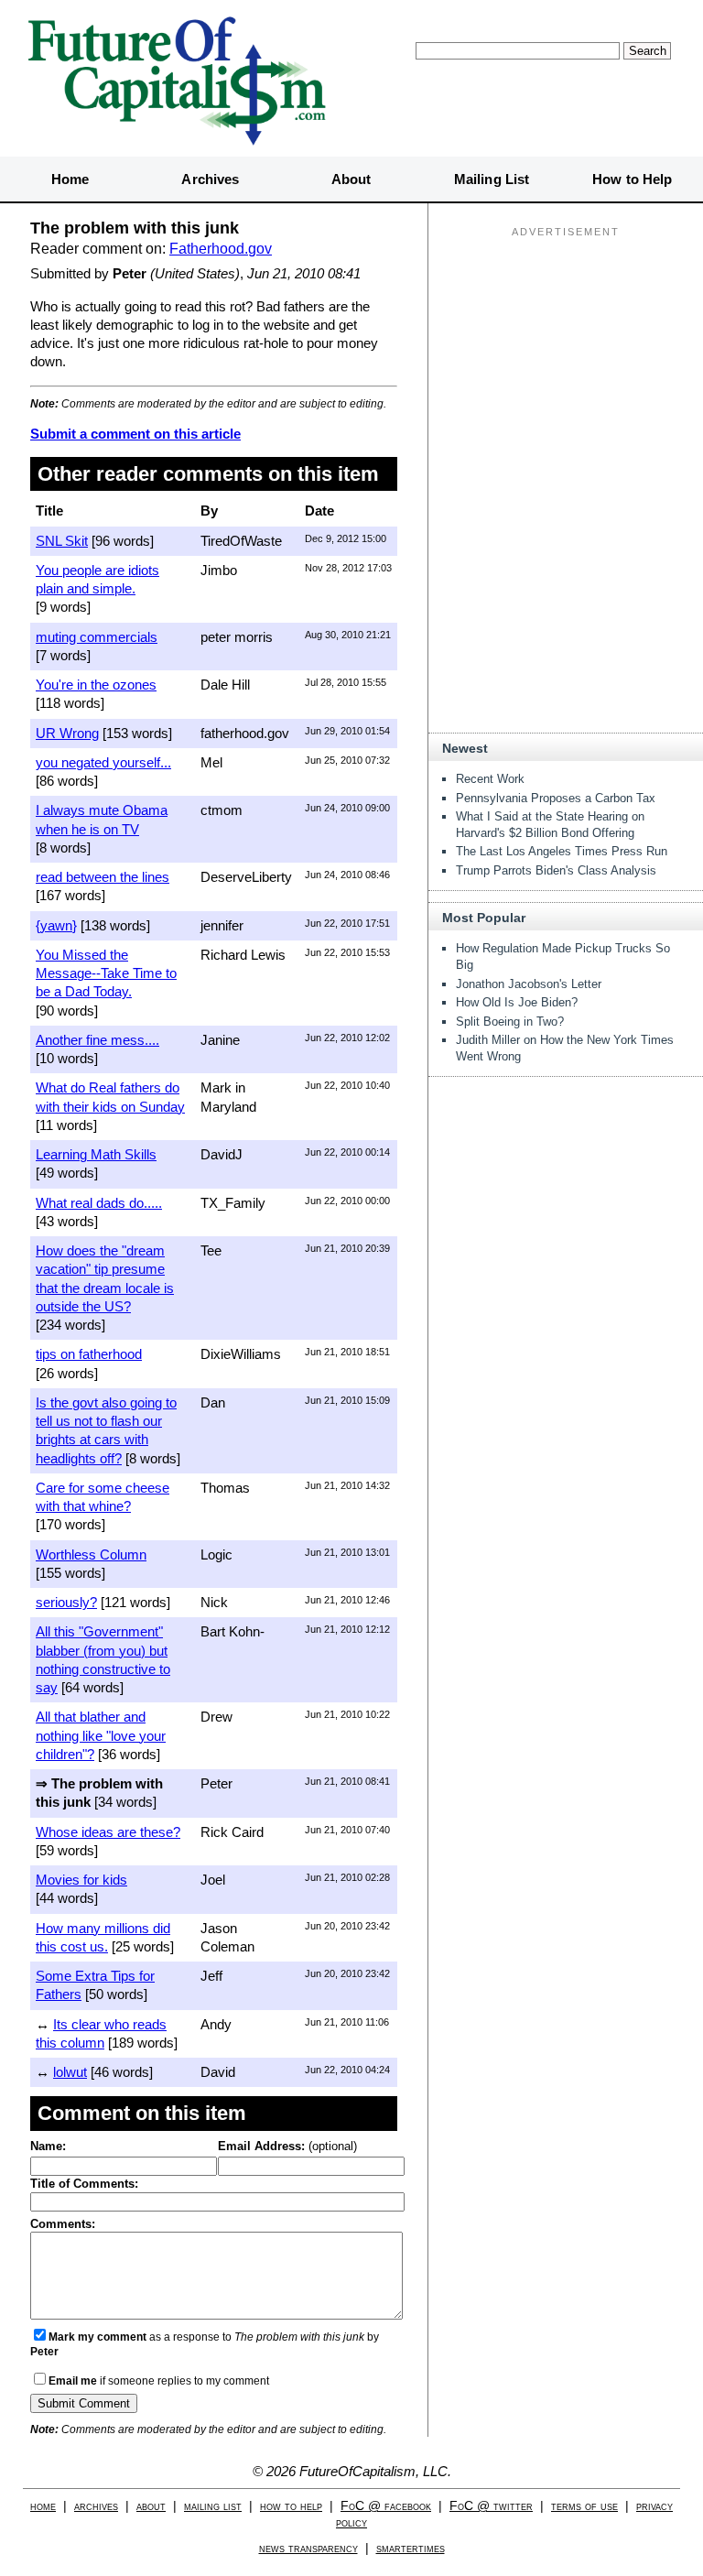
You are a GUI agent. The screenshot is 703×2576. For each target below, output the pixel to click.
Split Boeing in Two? (510, 1022)
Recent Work (490, 779)
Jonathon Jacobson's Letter (529, 984)
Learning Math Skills (96, 1154)
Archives (210, 179)
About (351, 179)
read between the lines (103, 877)
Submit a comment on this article (135, 434)
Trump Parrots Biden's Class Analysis (556, 870)
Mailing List (492, 179)
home (43, 2506)
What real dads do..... (99, 1203)
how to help (291, 2506)
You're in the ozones (96, 685)
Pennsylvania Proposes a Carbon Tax (556, 798)
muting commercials (97, 637)
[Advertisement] (566, 358)
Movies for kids (81, 1880)
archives (96, 2506)
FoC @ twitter (491, 2506)
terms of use (584, 2506)
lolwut (70, 2072)
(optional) (287, 2146)
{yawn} (56, 925)
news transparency (308, 2548)
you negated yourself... (103, 762)
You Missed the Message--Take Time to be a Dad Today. (106, 973)
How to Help (632, 179)
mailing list (213, 2506)
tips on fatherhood (89, 1354)
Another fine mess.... (97, 1040)
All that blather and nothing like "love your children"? (101, 1735)
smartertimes (411, 2548)
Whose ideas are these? (108, 1832)
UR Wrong (67, 733)
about (151, 2506)
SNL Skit (62, 541)
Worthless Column (91, 1554)
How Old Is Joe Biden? (517, 1002)
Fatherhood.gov (221, 249)
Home (70, 179)
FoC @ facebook (386, 2506)
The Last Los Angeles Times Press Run (562, 851)
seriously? (66, 1602)
